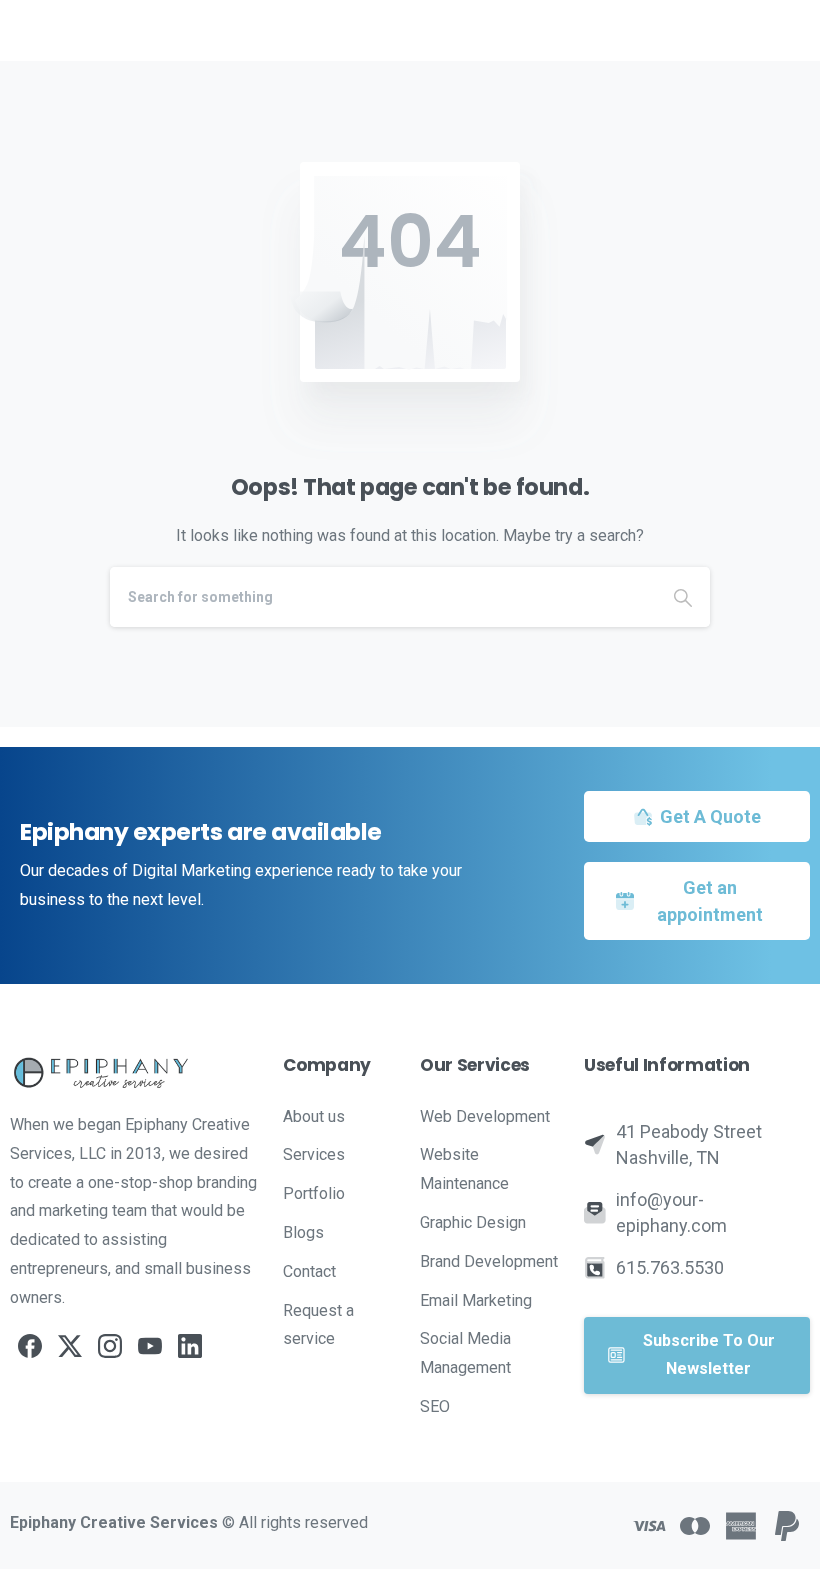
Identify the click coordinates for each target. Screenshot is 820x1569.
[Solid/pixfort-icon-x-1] (70, 1346)
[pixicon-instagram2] (110, 1346)
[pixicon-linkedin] (190, 1346)
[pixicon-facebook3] (30, 1346)
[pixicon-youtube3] (150, 1346)
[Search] (683, 597)
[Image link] (136, 1072)
